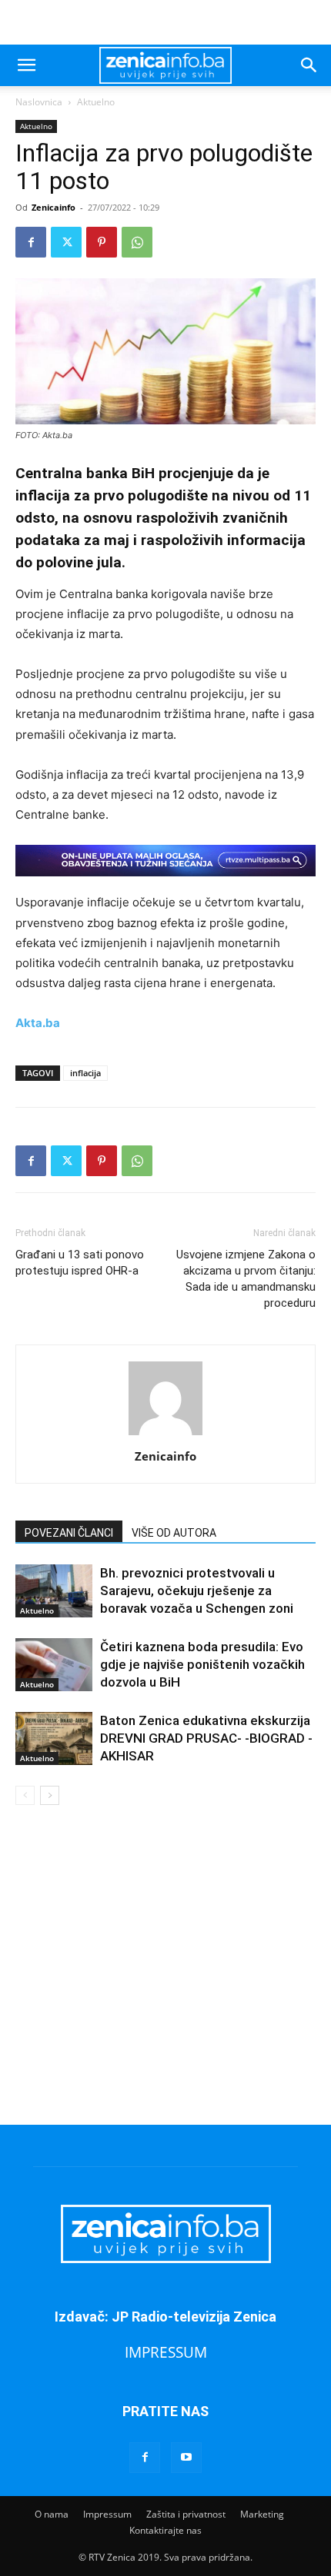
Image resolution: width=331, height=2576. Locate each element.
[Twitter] (66, 242)
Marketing (262, 2514)
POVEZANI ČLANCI (69, 1533)
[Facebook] (31, 242)
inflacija (85, 1073)
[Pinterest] (102, 242)
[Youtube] (186, 2458)
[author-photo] (165, 1435)
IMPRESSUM (166, 2352)
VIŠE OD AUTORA (174, 1533)
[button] (26, 65)
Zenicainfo (53, 207)
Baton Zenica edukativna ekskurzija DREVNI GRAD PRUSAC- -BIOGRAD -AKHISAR (206, 1738)
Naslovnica (39, 102)
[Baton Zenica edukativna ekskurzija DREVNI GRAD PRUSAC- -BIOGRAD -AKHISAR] (54, 1738)
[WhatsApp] (137, 242)
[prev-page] (25, 1795)
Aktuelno (96, 102)
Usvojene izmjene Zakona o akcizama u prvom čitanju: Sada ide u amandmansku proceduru (246, 1279)
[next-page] (50, 1795)
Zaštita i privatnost (186, 2514)
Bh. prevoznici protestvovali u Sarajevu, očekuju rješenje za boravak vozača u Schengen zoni (197, 1590)
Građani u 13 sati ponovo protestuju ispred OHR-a (80, 1263)
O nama (52, 2514)
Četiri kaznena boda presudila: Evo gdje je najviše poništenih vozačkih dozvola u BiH (202, 1664)
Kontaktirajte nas (165, 2530)
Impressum (107, 2514)
